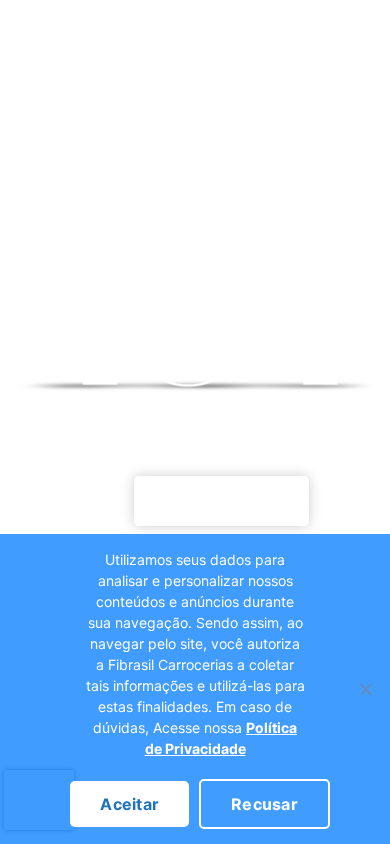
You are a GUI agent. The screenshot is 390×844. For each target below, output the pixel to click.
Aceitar (129, 804)
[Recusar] (365, 689)
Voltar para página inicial (222, 501)
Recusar (264, 804)
